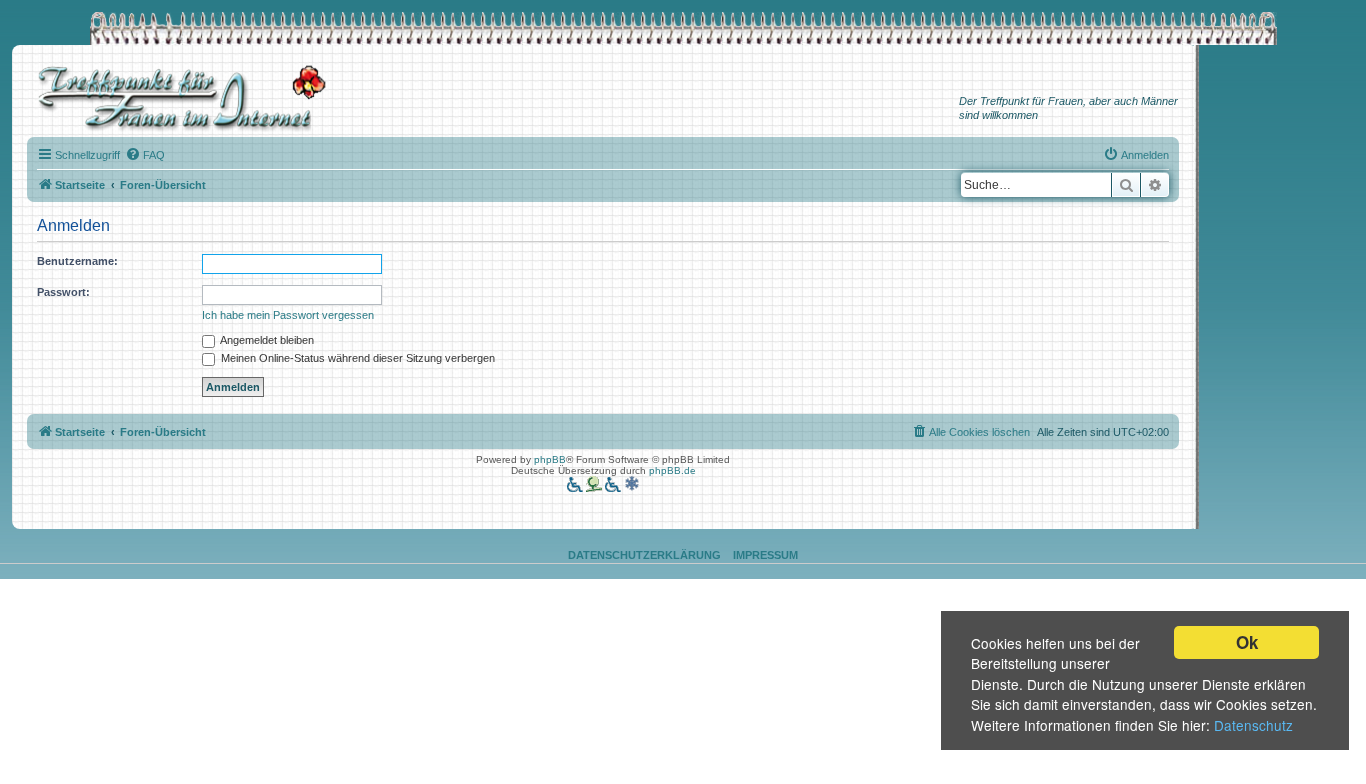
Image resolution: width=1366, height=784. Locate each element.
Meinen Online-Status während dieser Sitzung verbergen (356, 358)
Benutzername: (77, 261)
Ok (1247, 642)
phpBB (550, 459)
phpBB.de (672, 470)
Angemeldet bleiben (266, 340)
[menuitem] (145, 155)
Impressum (765, 555)
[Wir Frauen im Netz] (177, 98)
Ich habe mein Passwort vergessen (288, 315)
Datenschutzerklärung (644, 555)
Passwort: (63, 292)
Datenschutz (1253, 725)
